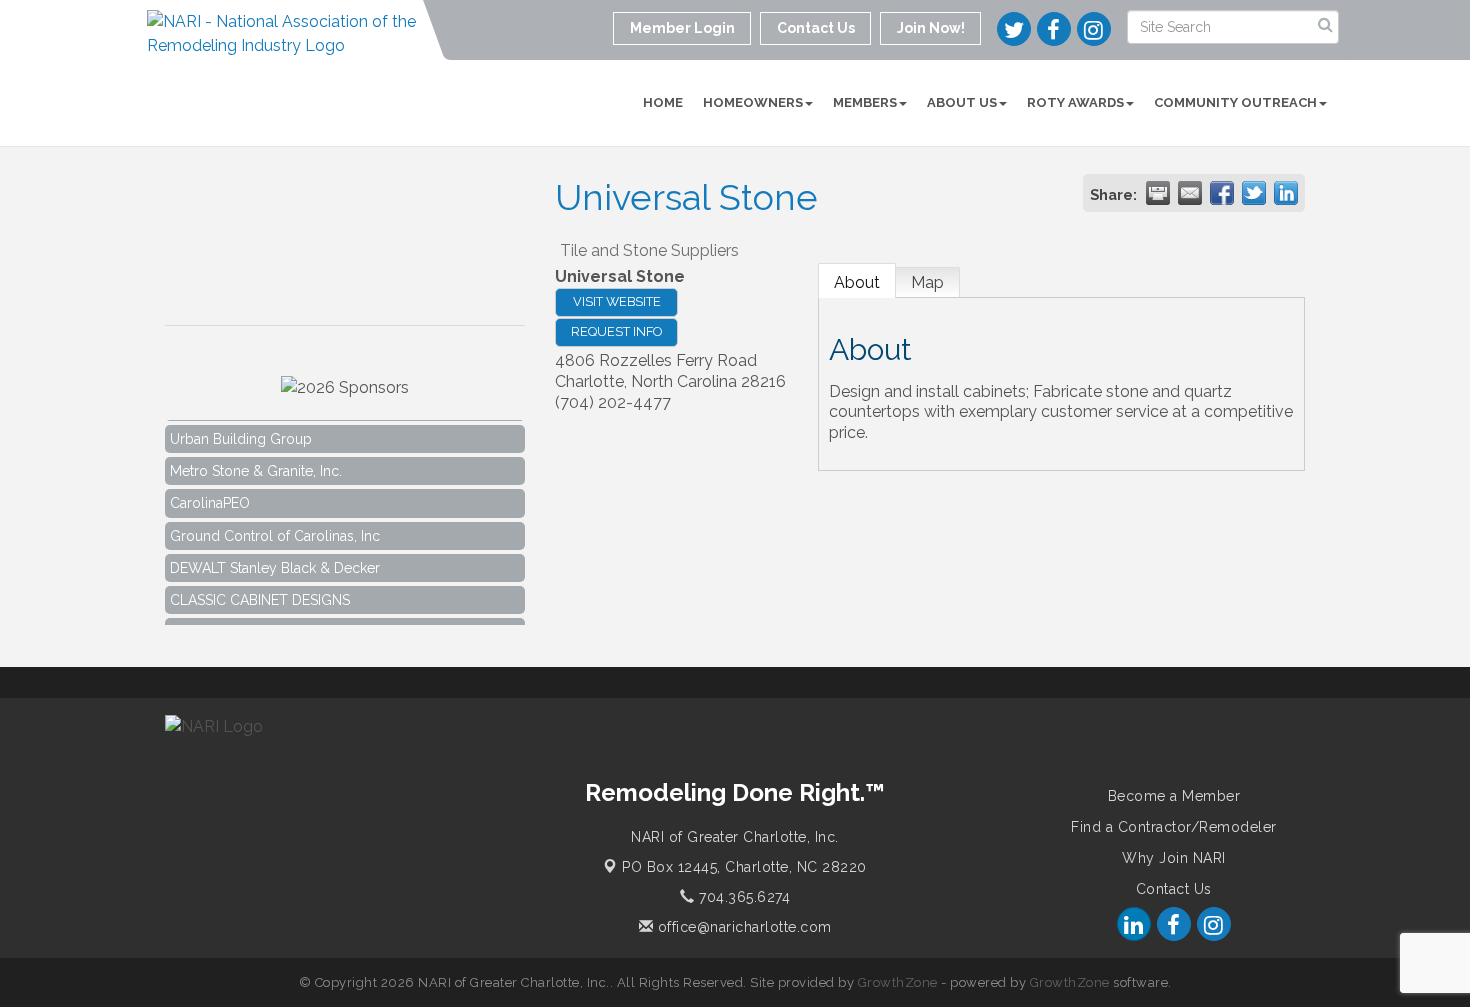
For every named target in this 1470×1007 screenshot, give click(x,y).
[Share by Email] (1190, 193)
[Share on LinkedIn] (1286, 193)
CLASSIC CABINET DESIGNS (260, 594)
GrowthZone (898, 982)
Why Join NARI (1174, 858)
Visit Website (617, 301)
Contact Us (1174, 889)
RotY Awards (1075, 102)
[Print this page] (1158, 193)
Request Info (616, 331)
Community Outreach (1235, 102)
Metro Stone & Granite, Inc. (256, 465)
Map (927, 282)
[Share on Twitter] (1254, 193)
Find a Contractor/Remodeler (1174, 827)
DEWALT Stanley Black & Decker (275, 562)
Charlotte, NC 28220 (744, 867)
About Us (962, 102)
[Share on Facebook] (1222, 193)
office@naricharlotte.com (742, 927)
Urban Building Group (241, 433)
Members (865, 102)
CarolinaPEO (210, 497)
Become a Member (1174, 796)
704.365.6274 (742, 897)
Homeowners (753, 102)
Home (663, 102)
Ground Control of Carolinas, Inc (275, 530)
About (857, 282)
